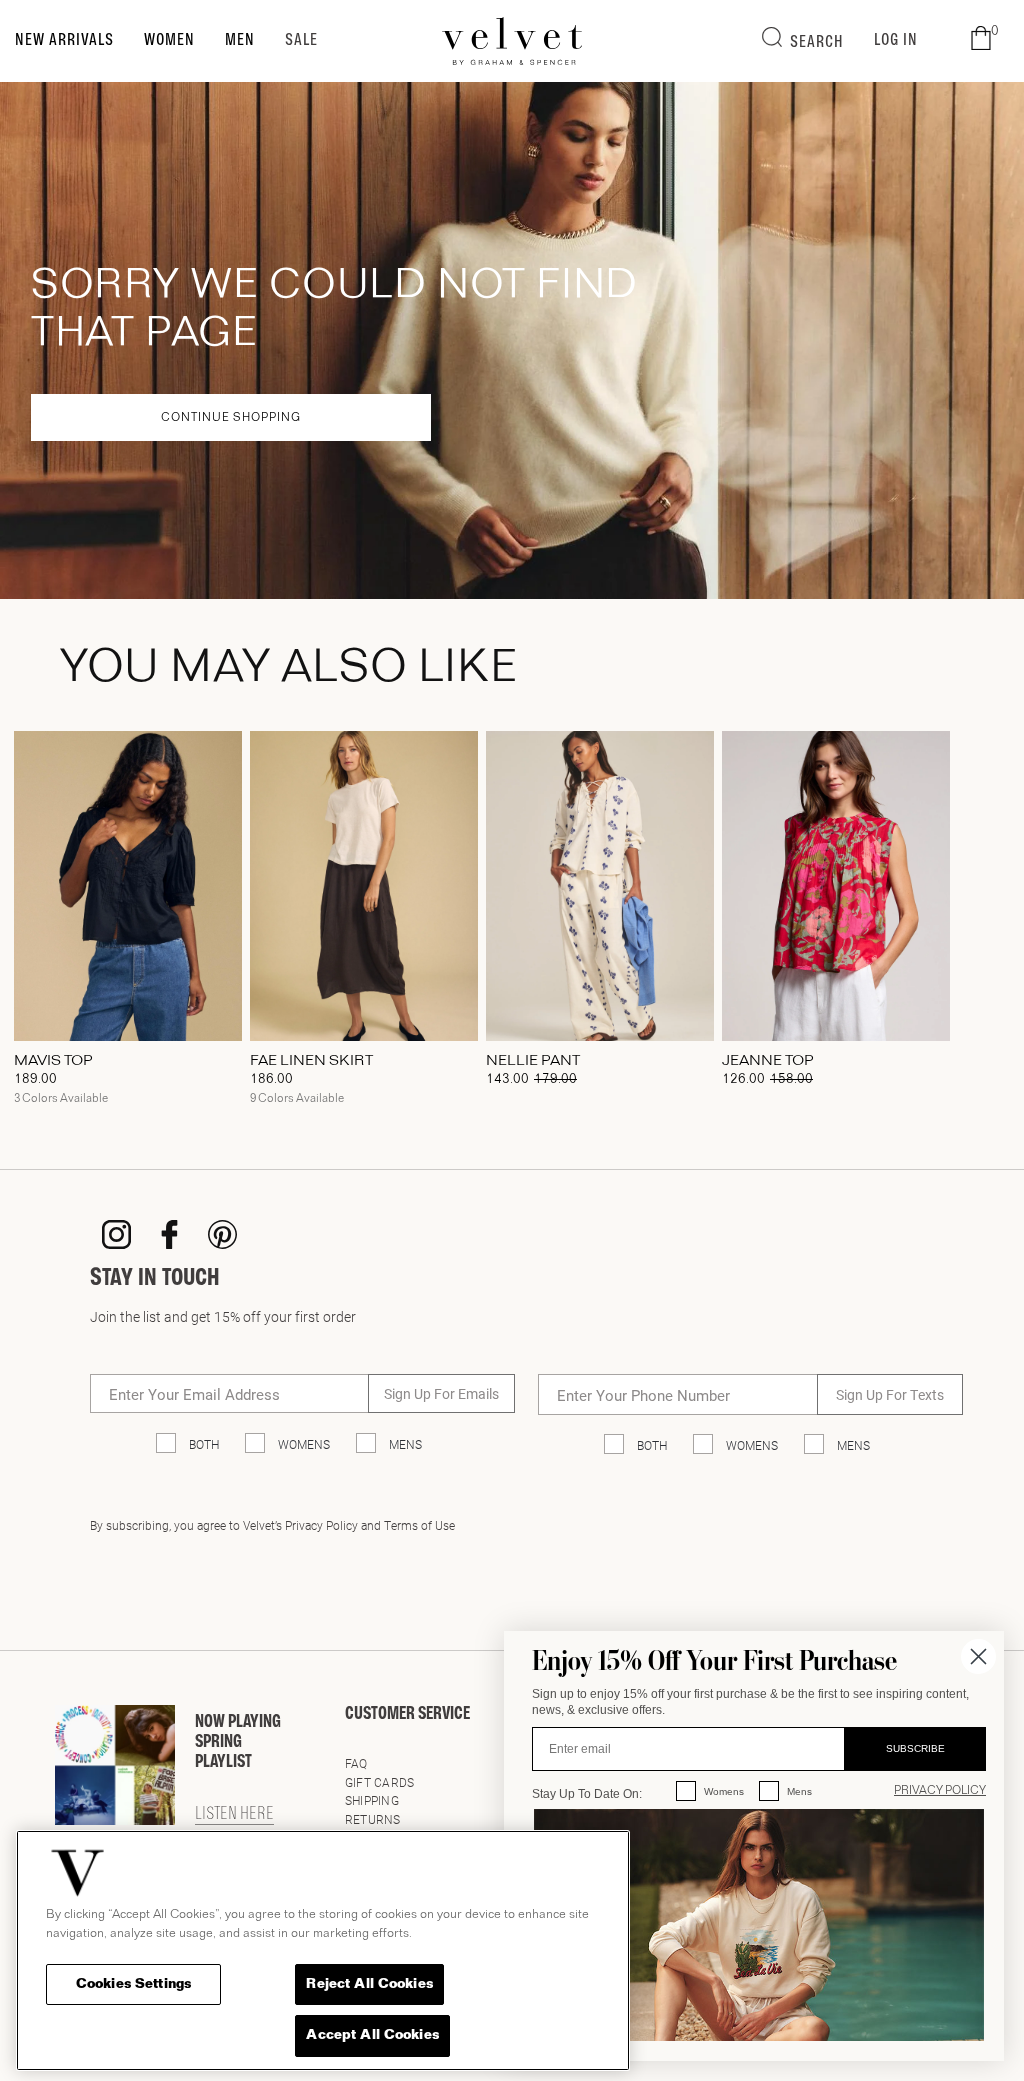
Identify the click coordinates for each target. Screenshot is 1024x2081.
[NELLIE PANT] (600, 886)
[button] (981, 39)
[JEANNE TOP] (836, 886)
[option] (128, 925)
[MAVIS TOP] (128, 886)
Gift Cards (379, 1782)
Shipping (372, 1800)
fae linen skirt (311, 1061)
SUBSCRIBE (915, 1748)
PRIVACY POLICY (940, 1791)
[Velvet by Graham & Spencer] (512, 41)
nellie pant (533, 1061)
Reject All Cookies (369, 1984)
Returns (373, 1819)
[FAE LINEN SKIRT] (364, 886)
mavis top (53, 1061)
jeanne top (768, 1061)
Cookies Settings (133, 1984)
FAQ (356, 1763)
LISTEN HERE (234, 1815)
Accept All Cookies (372, 2035)
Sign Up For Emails (441, 1393)
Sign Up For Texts (890, 1394)
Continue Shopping (231, 418)
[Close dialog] (978, 1656)
